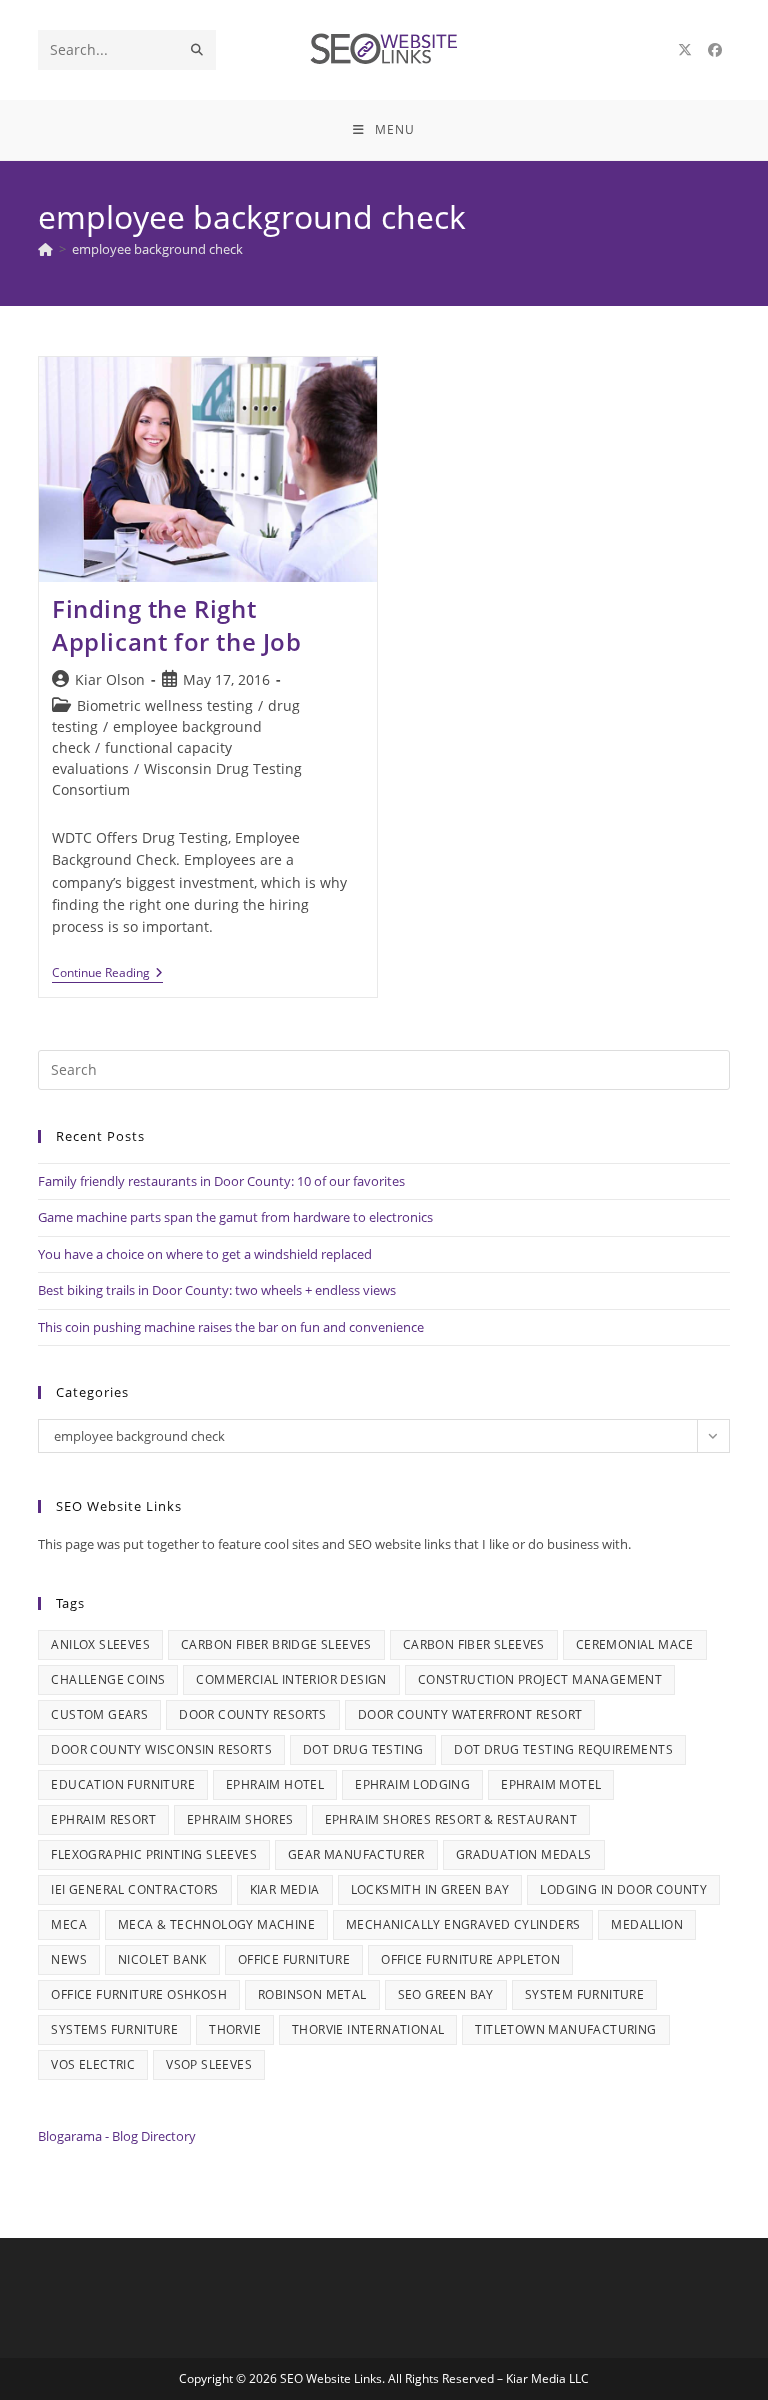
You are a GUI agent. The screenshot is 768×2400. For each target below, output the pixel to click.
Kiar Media (285, 1889)
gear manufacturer (356, 1854)
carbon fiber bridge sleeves (276, 1644)
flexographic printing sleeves (154, 1854)
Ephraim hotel (275, 1784)
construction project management (540, 1679)
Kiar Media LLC (547, 2378)
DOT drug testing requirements (563, 1749)
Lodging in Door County (623, 1889)
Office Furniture (294, 1959)
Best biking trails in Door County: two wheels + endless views (217, 1290)
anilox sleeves (100, 1644)
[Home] (45, 249)
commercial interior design (291, 1679)
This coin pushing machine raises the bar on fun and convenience (231, 1327)
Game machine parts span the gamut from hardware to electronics (235, 1217)
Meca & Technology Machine (216, 1924)
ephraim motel (551, 1784)
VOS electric (93, 2064)
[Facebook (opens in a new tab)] (715, 50)
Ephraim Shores (240, 1819)
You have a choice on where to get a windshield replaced (205, 1254)
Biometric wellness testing (165, 705)
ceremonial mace (635, 1644)
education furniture (123, 1784)
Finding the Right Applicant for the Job (177, 625)
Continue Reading (107, 974)
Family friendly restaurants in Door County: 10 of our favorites (221, 1181)
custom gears (99, 1714)
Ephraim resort (103, 1819)
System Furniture (584, 1994)
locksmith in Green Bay (430, 1889)
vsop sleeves (209, 2064)
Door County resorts (253, 1714)
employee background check (157, 249)
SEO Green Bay (446, 1994)
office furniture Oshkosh (139, 1994)
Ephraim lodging (412, 1784)
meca (69, 1924)
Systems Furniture (114, 2029)
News (69, 1959)
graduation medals (524, 1854)
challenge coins (108, 1679)
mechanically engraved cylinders (463, 1924)
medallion (647, 1924)
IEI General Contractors (134, 1889)
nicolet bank (162, 1959)
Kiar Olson (110, 679)
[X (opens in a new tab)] (685, 50)
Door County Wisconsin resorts (161, 1749)
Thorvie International (368, 2029)
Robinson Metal (312, 1994)
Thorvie (235, 2029)
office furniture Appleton (470, 1959)
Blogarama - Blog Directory (117, 2136)
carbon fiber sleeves (474, 1644)
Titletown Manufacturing (565, 2029)
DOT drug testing (363, 1749)
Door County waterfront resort (470, 1714)
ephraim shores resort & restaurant (451, 1819)
